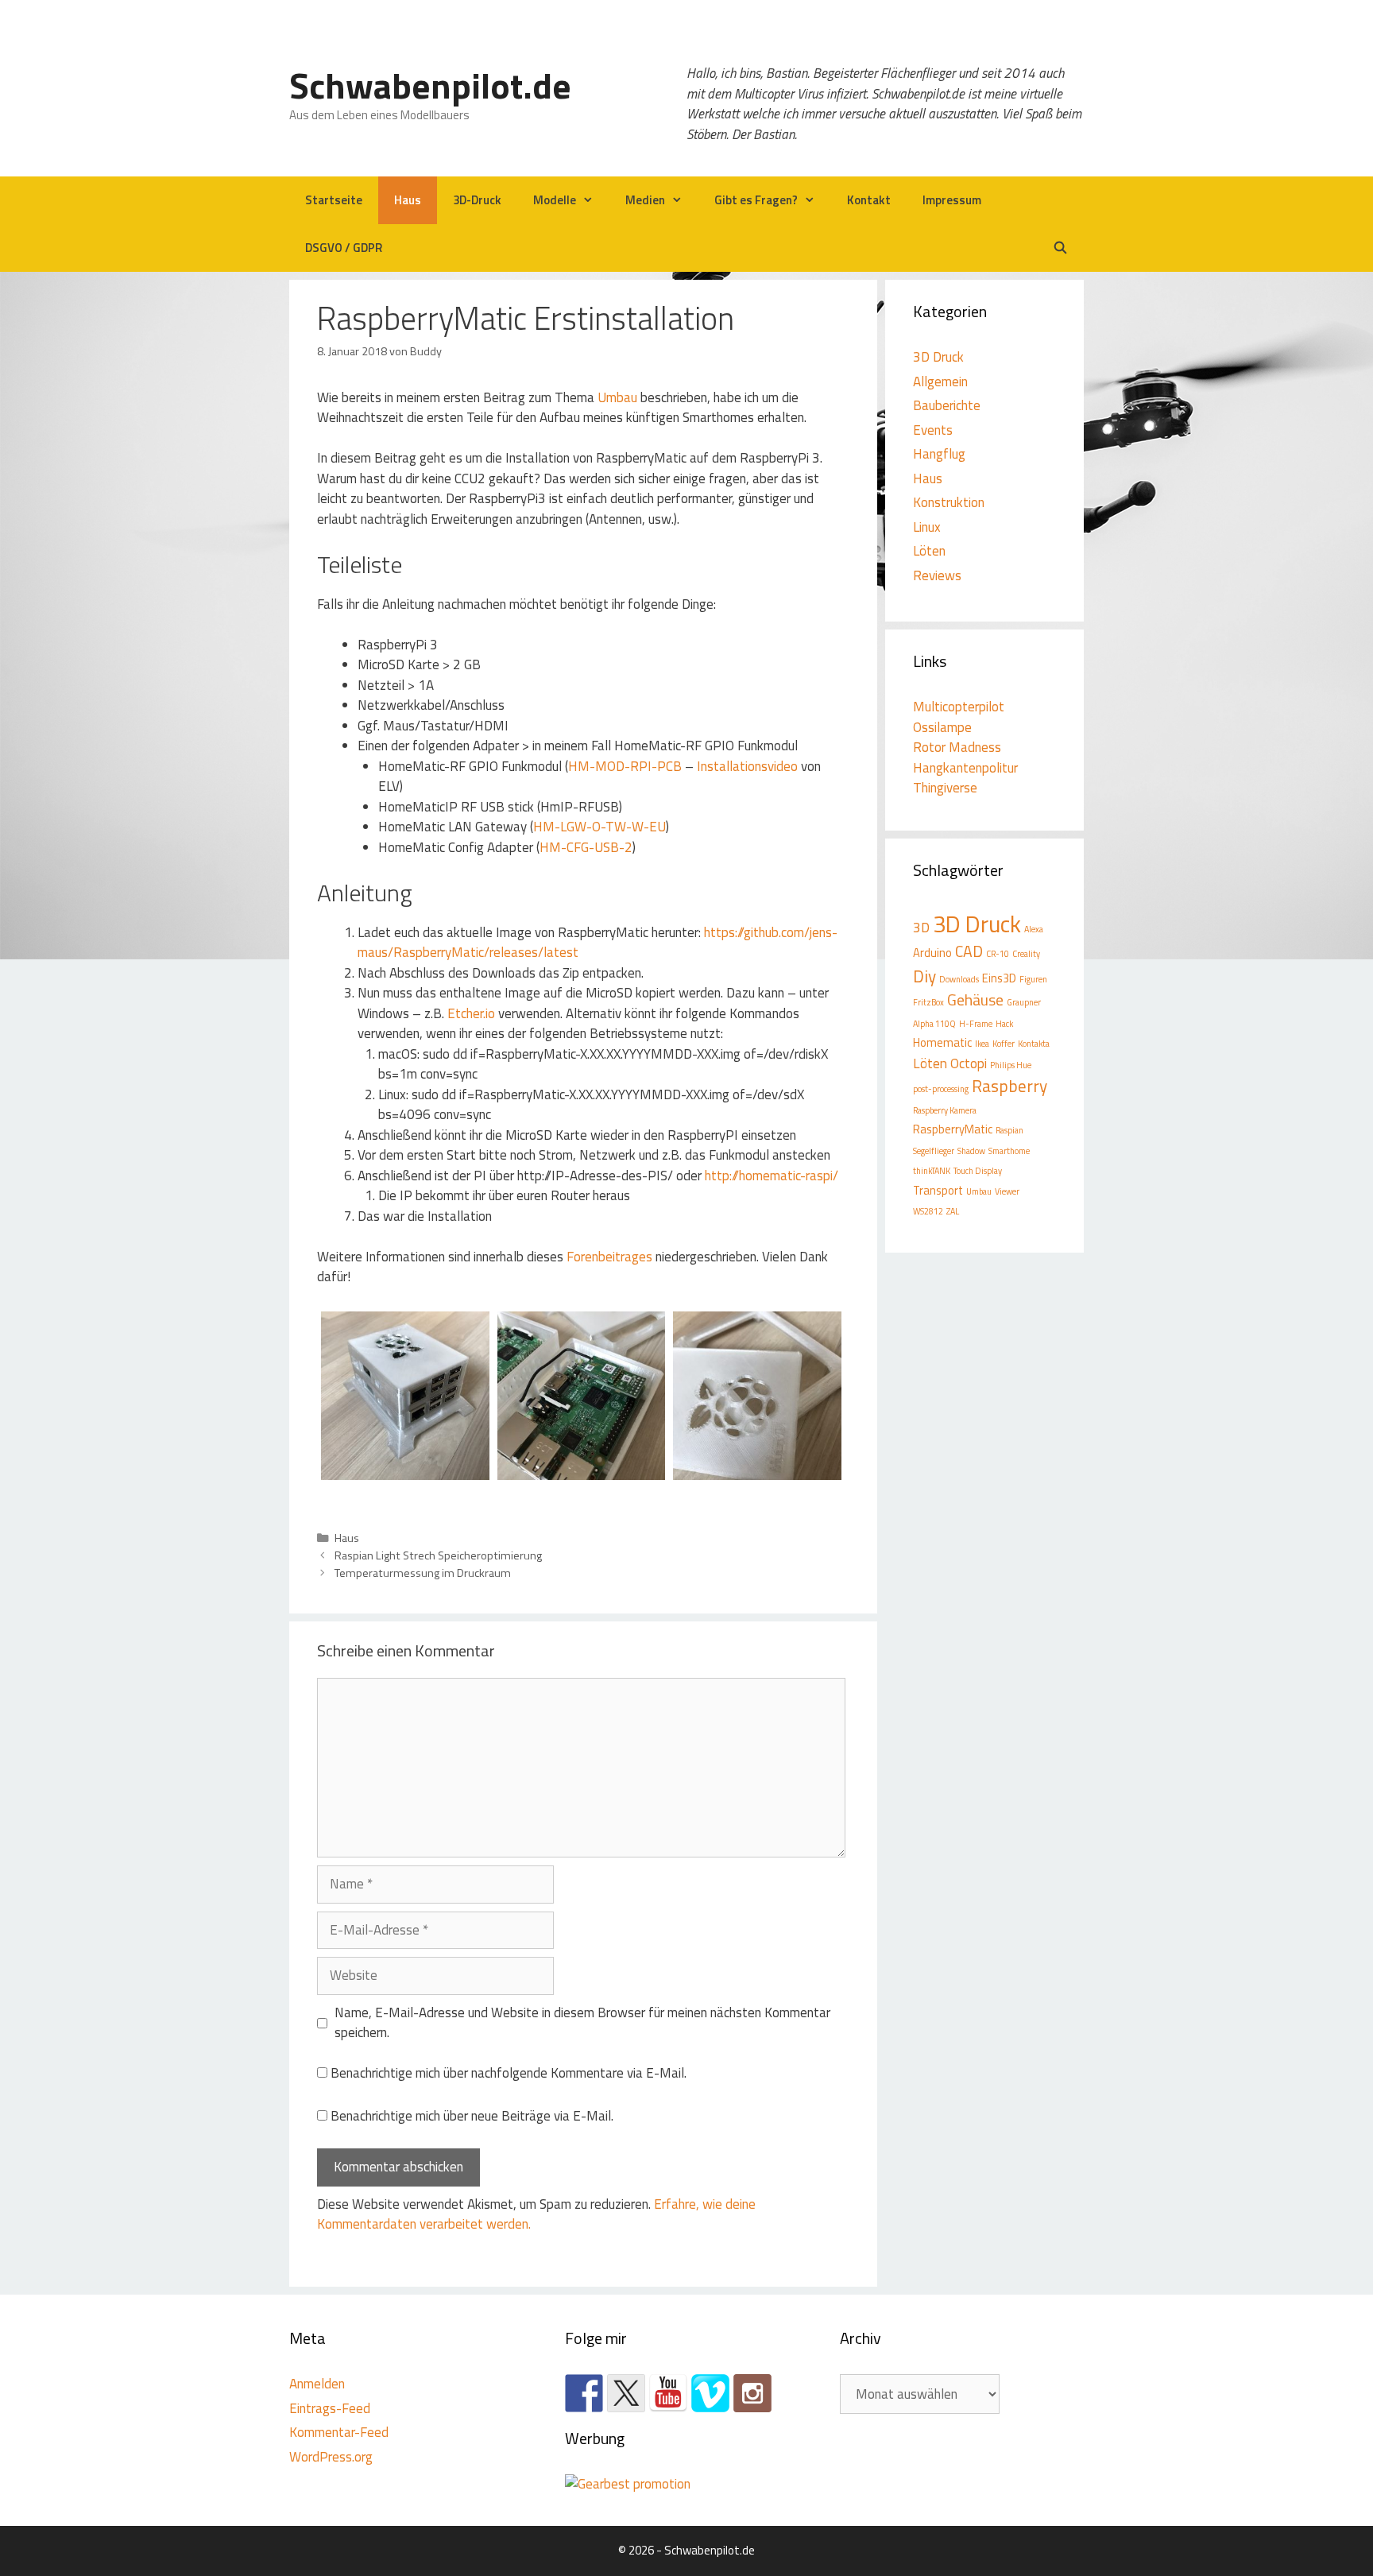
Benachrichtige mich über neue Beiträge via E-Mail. (472, 2116)
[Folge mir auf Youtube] (668, 2393)
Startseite (334, 200)
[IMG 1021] (582, 1470)
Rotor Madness (957, 747)
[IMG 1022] (757, 1470)
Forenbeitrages (609, 1257)
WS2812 (928, 1211)
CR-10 (998, 954)
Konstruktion (949, 502)
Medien (645, 200)
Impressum (952, 200)
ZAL (953, 1211)
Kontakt (869, 200)
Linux (927, 527)
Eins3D (999, 978)
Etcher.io (471, 1013)
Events (933, 430)
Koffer (1004, 1044)
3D (921, 927)
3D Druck (938, 357)
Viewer (1007, 1191)
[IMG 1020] (405, 1470)
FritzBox (928, 1002)
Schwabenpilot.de (430, 85)
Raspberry (1009, 1086)
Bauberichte (947, 405)
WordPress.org (331, 2457)
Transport (938, 1190)
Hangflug (939, 454)
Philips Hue (1011, 1065)
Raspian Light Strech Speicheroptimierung (438, 1555)
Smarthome (1009, 1151)
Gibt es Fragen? (756, 200)
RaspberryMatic (953, 1129)
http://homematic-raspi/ (772, 1176)
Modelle (555, 200)
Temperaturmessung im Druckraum (423, 1573)
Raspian (1009, 1130)
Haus (408, 200)
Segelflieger (934, 1151)
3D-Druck (477, 200)
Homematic (942, 1042)
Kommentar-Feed (339, 2432)
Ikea (982, 1044)
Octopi (969, 1063)
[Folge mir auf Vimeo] (710, 2393)
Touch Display (978, 1171)
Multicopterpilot (959, 707)
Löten (929, 551)
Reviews (937, 575)
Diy (924, 976)
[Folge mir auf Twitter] (626, 2393)
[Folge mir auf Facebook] (584, 2393)
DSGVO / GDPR (344, 248)
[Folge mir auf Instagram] (752, 2393)
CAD (969, 951)
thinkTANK (932, 1171)
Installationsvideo (747, 766)
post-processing (941, 1089)
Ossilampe (942, 727)
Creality (1026, 954)
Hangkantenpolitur (965, 768)
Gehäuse (975, 1000)
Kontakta (1034, 1044)
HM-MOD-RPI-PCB (625, 766)
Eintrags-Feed (330, 2408)
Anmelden (317, 2384)
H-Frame (976, 1024)
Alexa (1034, 929)
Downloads (959, 979)
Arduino (932, 953)
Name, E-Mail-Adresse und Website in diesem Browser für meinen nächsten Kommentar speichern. (582, 2023)
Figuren (1033, 979)
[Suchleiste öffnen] (1060, 248)
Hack (1004, 1024)
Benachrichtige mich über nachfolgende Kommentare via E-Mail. (509, 2073)
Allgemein (940, 382)
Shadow (971, 1151)
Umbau (617, 397)
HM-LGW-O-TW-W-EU (599, 827)
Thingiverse (945, 788)
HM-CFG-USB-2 (586, 847)
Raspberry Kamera (945, 1110)
